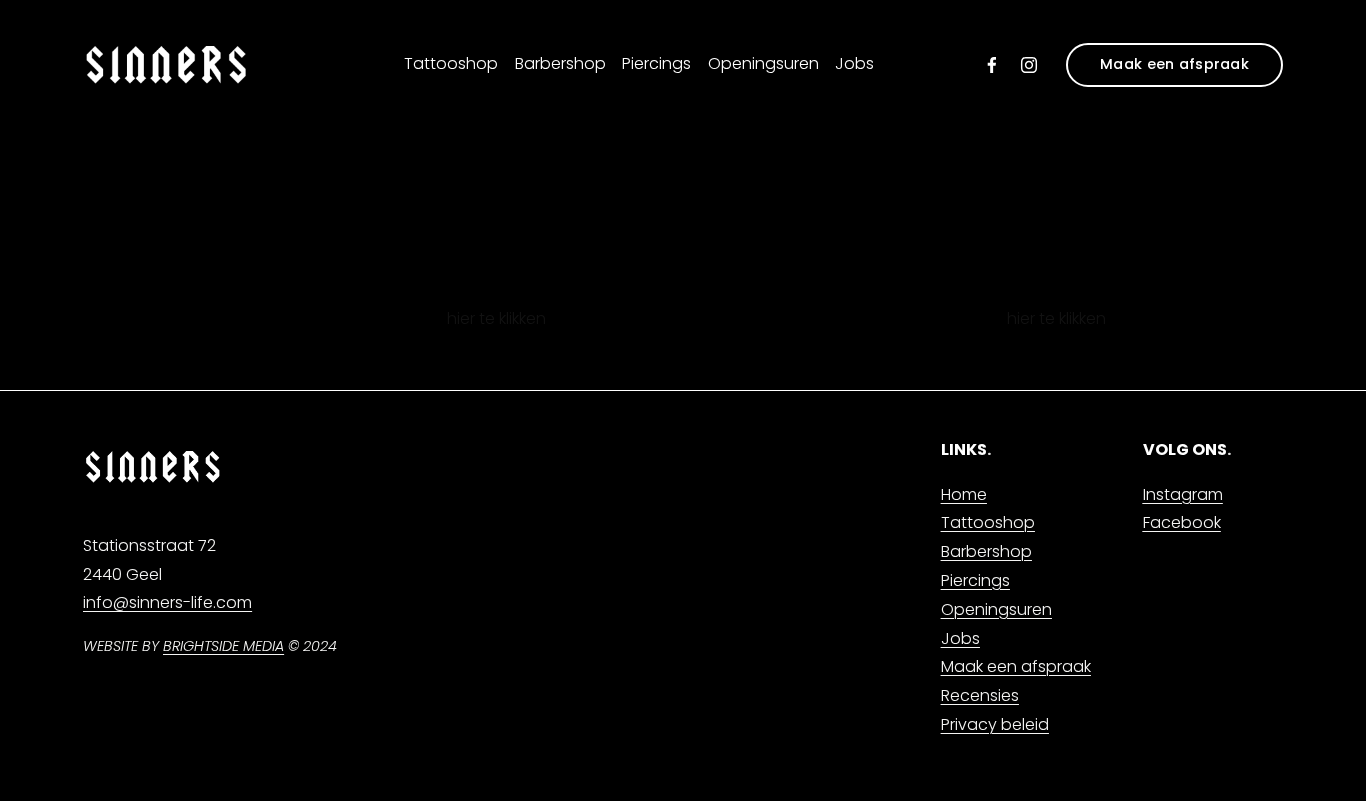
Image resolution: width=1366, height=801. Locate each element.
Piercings (656, 63)
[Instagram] (1029, 65)
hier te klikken (496, 318)
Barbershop (560, 63)
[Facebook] (992, 65)
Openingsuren (763, 63)
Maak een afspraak (1174, 64)
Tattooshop (451, 63)
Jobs (854, 63)
